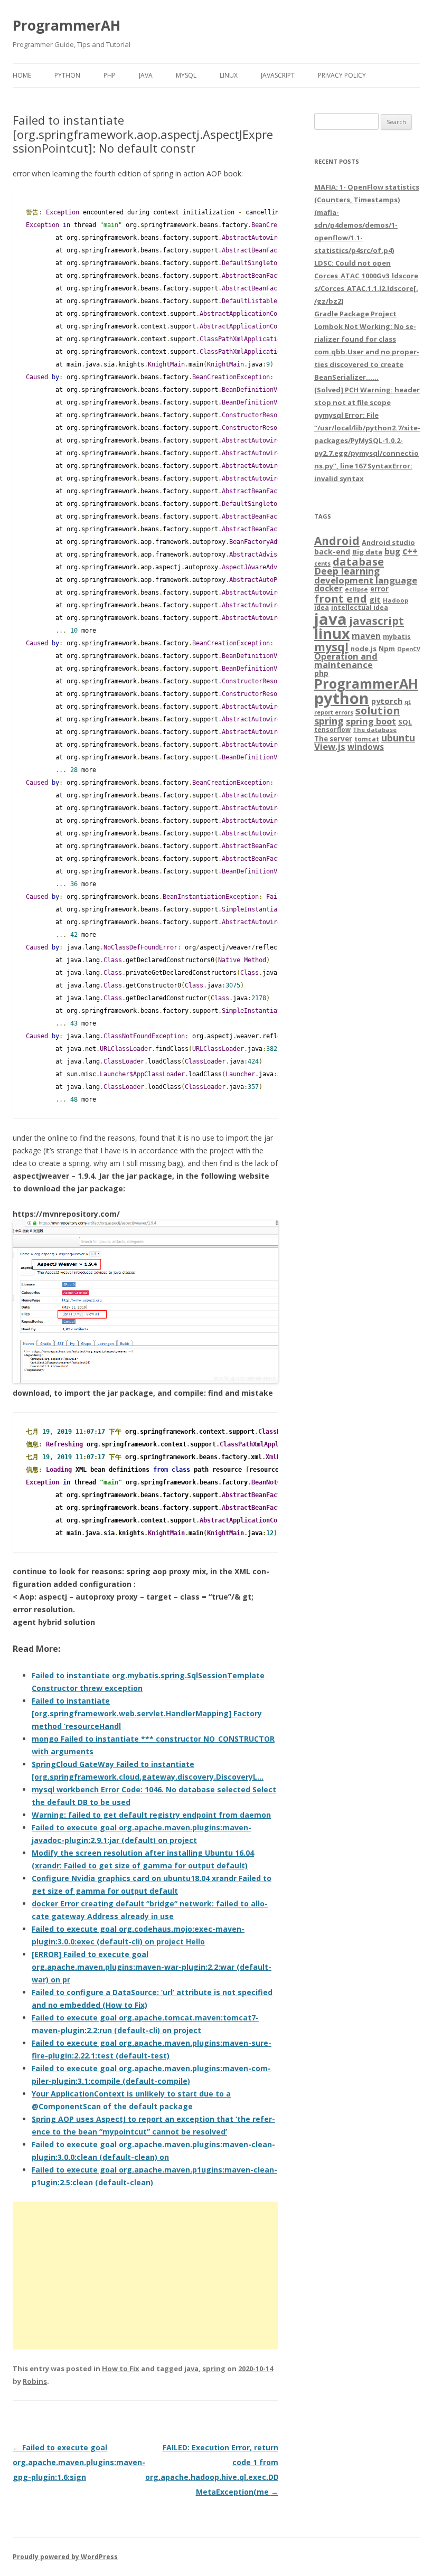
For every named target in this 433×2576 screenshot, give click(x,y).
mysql (331, 647)
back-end (332, 552)
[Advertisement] (145, 2276)
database (358, 561)
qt (408, 702)
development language (366, 580)
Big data (367, 552)
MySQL (186, 75)
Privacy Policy (342, 75)
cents (322, 563)
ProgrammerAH (67, 25)
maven (366, 636)
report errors (334, 712)
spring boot (371, 721)
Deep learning (347, 571)
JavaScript (278, 75)
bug (392, 551)
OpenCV (409, 649)
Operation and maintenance (346, 661)
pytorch (387, 701)
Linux (229, 75)
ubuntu (398, 737)
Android (337, 541)
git (375, 599)
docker (328, 589)
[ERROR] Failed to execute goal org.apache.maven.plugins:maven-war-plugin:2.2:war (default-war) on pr (152, 1967)
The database (375, 730)
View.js (330, 746)
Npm (387, 648)
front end (341, 598)
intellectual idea (360, 608)
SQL (405, 722)
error (379, 589)
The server (333, 739)
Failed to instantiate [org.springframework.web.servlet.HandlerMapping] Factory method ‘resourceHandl (147, 1713)
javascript (376, 621)
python (342, 698)
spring (214, 2368)
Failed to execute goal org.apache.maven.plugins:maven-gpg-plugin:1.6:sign (79, 2462)
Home (22, 75)
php (321, 673)
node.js (364, 648)
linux (332, 633)
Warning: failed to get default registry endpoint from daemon (151, 1815)
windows (366, 747)
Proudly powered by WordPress (65, 2557)
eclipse (356, 589)
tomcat (367, 739)
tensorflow (332, 729)
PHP (110, 75)
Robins (35, 2381)
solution (378, 711)
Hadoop (396, 600)
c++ (410, 551)
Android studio (388, 542)
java (191, 2368)
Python (67, 75)
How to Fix (121, 2368)
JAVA (146, 75)
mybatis (397, 637)
